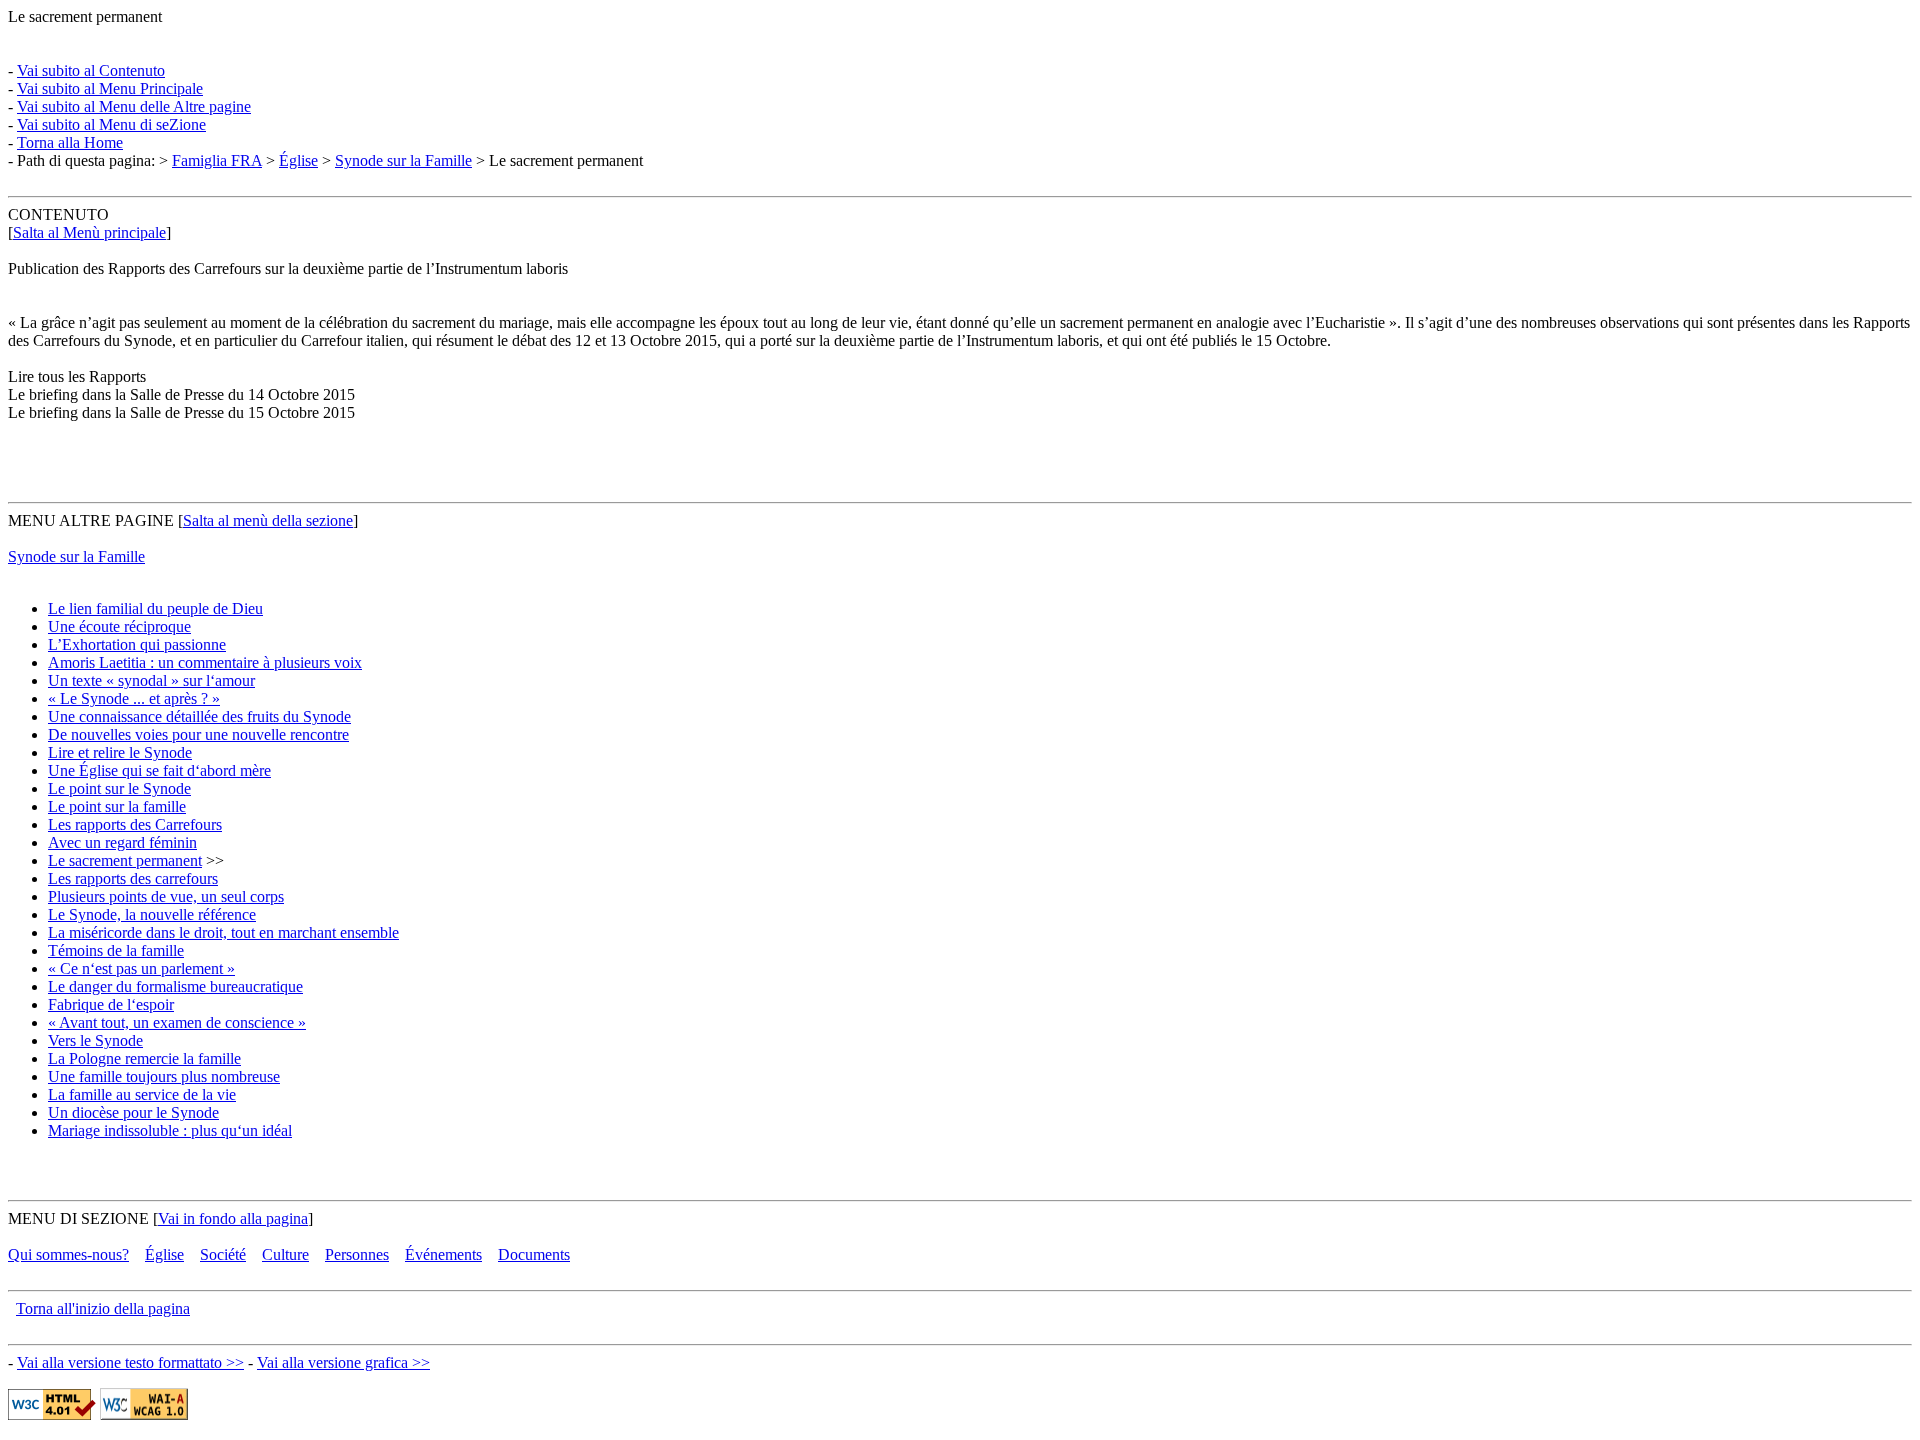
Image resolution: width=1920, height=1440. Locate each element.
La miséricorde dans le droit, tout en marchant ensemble (223, 932)
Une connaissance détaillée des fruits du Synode (199, 716)
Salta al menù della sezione (268, 520)
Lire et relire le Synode (120, 752)
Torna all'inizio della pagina (103, 1308)
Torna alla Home (70, 142)
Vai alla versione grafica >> (343, 1362)
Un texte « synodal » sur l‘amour (151, 680)
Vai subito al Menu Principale (110, 88)
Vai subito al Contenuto (91, 70)
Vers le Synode (95, 1040)
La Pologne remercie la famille (144, 1058)
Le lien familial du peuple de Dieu (155, 608)
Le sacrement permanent (125, 860)
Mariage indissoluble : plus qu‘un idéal (170, 1130)
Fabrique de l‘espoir (111, 1004)
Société (223, 1254)
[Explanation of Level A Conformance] (144, 1414)
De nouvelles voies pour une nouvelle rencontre (198, 734)
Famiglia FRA (217, 160)
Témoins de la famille (116, 950)
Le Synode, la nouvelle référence (152, 914)
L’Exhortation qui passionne (137, 644)
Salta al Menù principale (89, 232)
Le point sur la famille (117, 806)
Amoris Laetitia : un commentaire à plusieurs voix (205, 662)
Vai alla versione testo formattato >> (130, 1362)
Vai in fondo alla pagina (233, 1218)
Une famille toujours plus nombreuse (164, 1076)
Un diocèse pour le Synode (133, 1112)
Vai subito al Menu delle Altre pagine (134, 106)
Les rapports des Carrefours (135, 824)
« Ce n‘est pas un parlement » (141, 968)
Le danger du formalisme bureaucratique (175, 986)
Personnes (357, 1254)
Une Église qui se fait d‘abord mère (159, 770)
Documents (534, 1254)
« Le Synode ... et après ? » (134, 698)
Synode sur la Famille (403, 160)
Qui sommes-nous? (68, 1254)
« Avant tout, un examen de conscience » (177, 1022)
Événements (443, 1254)
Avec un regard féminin (122, 842)
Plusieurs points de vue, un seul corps (166, 896)
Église (298, 160)
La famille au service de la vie (142, 1094)
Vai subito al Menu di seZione (111, 124)
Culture (285, 1254)
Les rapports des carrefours (133, 878)
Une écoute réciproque (119, 626)
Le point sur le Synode (119, 788)
